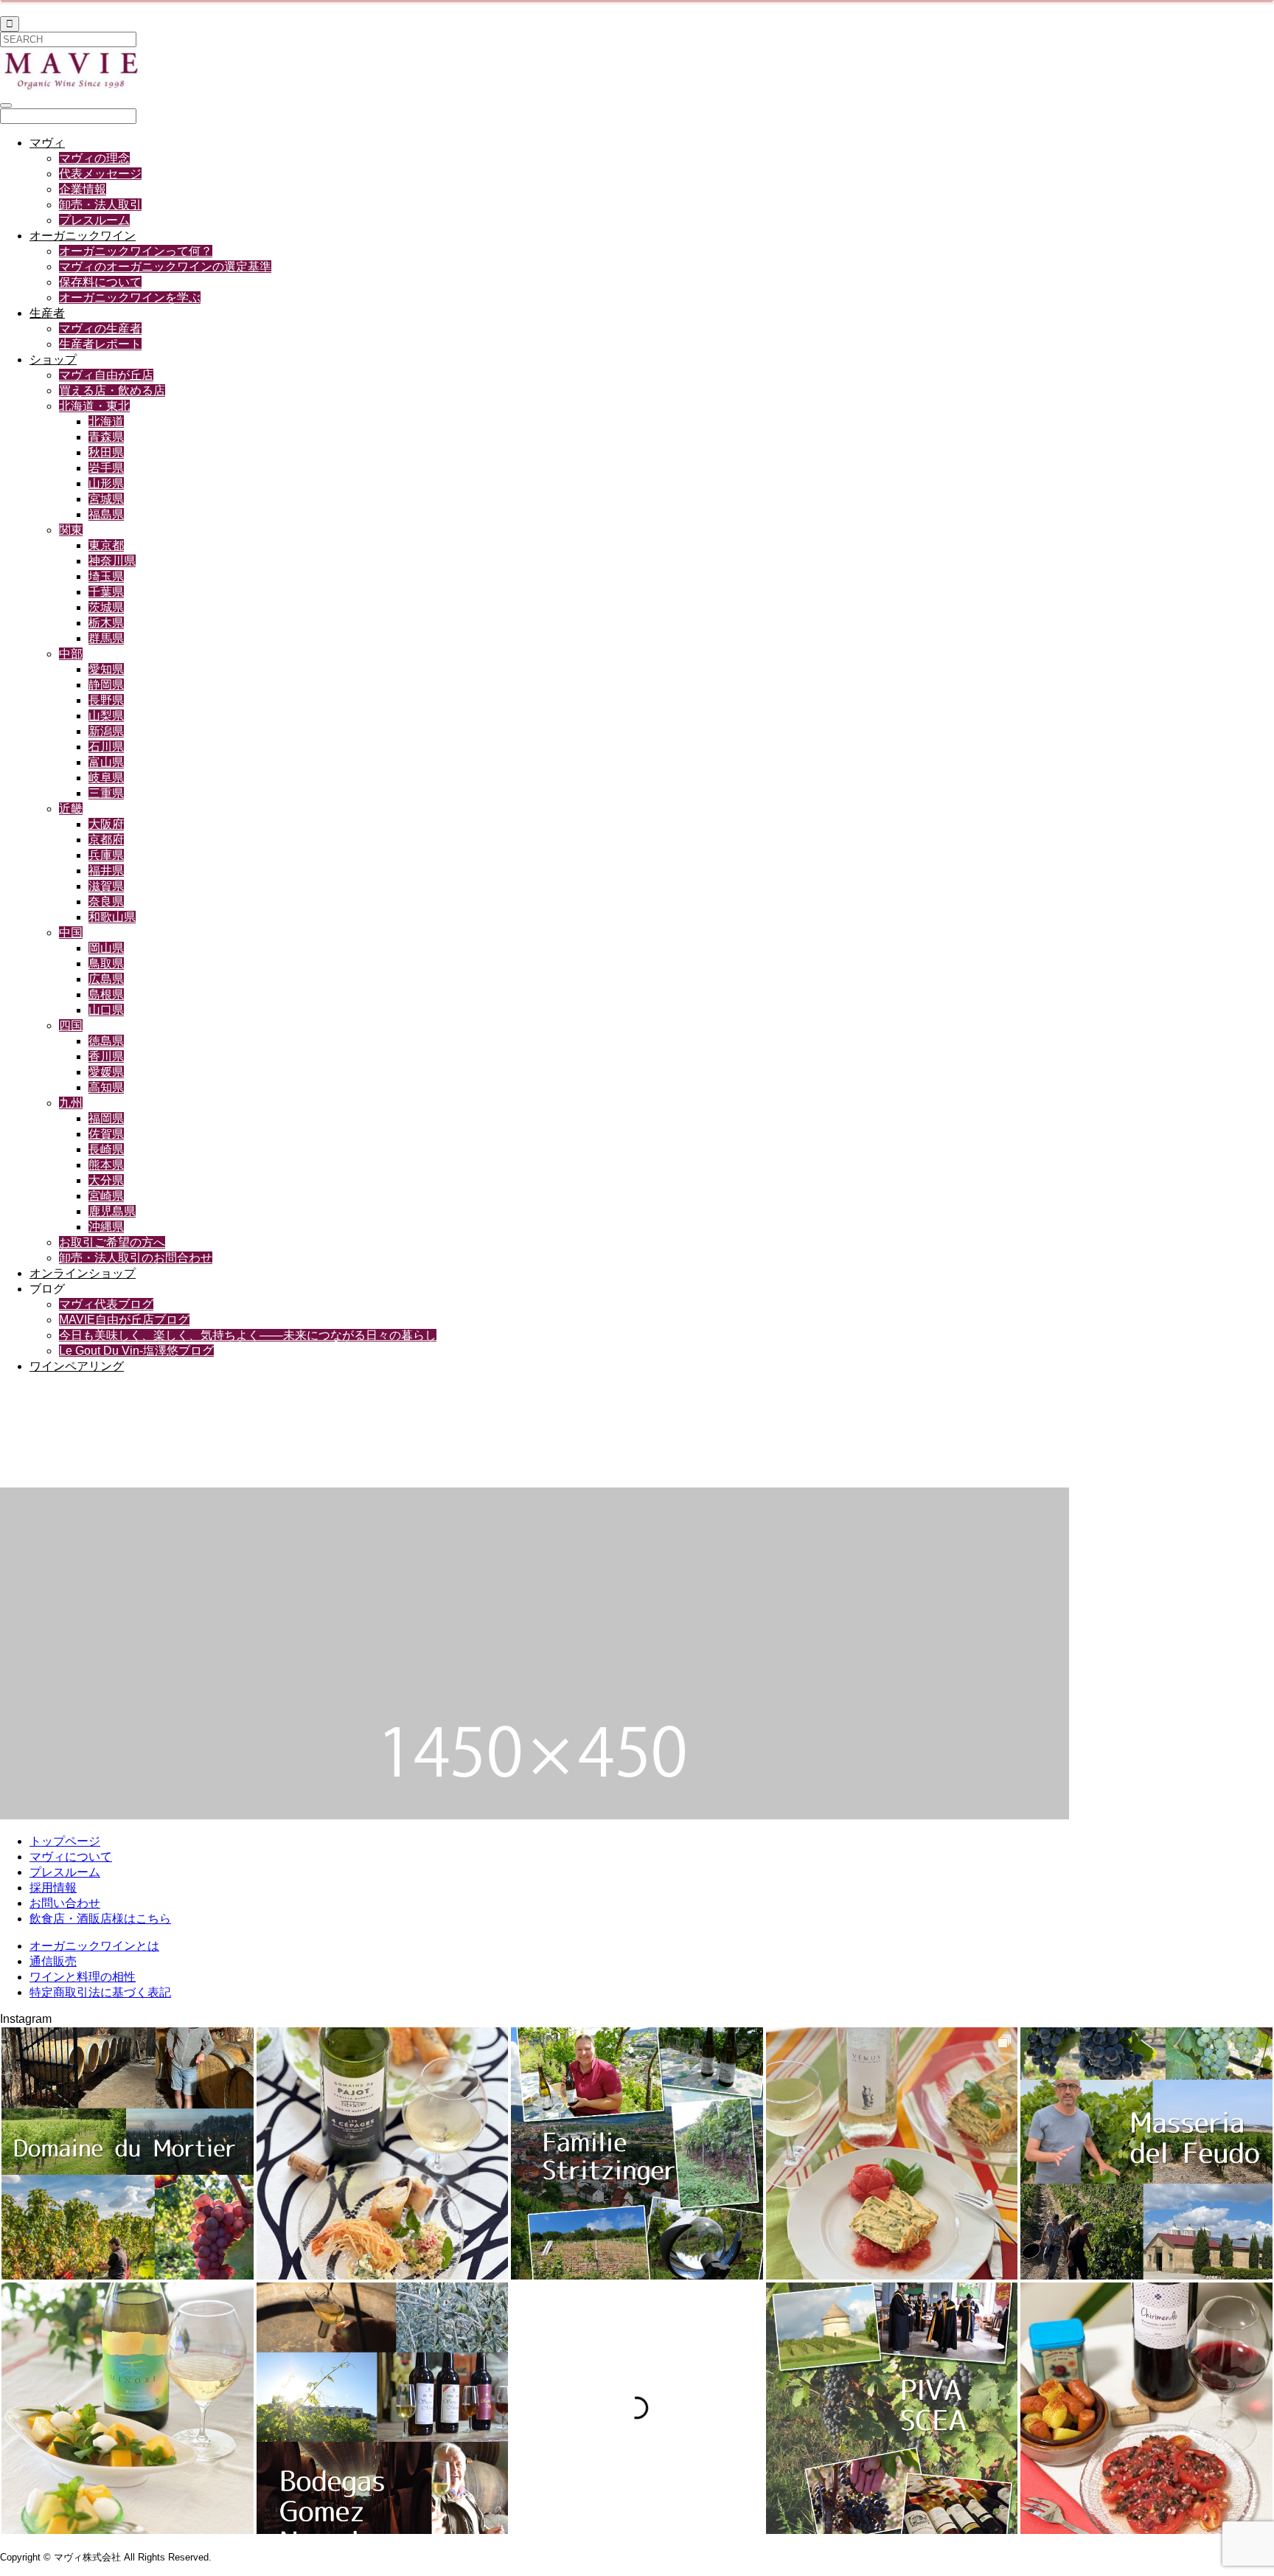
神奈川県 (112, 561)
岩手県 (106, 468)
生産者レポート (100, 344)
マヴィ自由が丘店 (106, 375)
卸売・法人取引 (100, 205)
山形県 (106, 483)
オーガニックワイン (83, 236)
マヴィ (47, 143)
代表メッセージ (100, 174)
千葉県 (106, 592)
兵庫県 (106, 855)
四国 (71, 1025)
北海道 (106, 421)
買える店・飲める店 (112, 390)
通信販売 (53, 1961)
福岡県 (106, 1118)
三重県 (106, 793)
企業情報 (83, 189)
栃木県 (106, 623)
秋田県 (106, 452)
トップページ (65, 1841)
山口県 (106, 1010)
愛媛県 (106, 1072)
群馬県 (106, 638)
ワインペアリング (77, 1366)
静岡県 (106, 685)
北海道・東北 (94, 406)
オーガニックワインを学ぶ (130, 298)
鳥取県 (106, 964)
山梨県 (106, 716)
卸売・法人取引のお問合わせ (136, 1258)
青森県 (106, 437)
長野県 (106, 700)
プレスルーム (94, 220)
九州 (71, 1103)
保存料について (100, 282)
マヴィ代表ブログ (106, 1304)
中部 (71, 654)
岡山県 (106, 948)
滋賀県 (106, 886)
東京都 (106, 545)
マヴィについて (71, 1857)
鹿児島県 (112, 1211)
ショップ (53, 360)
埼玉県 (106, 576)
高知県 (106, 1087)
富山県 (106, 762)
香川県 (106, 1056)
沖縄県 (106, 1227)
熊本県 (106, 1165)
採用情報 (53, 1888)
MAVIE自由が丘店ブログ (124, 1320)
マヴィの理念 (94, 158)
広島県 (106, 979)
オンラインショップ (83, 1273)
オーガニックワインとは (94, 1946)
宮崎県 (106, 1196)
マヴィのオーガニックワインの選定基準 (165, 267)
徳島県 (106, 1041)
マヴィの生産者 (100, 329)
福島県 (106, 514)
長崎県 (106, 1149)
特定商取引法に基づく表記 (100, 1992)
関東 (71, 530)
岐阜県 (106, 778)
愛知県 (106, 669)
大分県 (106, 1180)
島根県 (106, 994)
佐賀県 (106, 1134)
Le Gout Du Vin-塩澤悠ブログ (136, 1351)
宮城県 (106, 499)
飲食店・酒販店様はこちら (100, 1919)
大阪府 (106, 824)
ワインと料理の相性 (83, 1977)
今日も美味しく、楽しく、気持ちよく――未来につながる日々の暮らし (248, 1335)
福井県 (106, 871)
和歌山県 (112, 917)
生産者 (47, 313)
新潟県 (106, 731)
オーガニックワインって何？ (136, 251)
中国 (71, 933)
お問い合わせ (65, 1903)
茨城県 (106, 607)
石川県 (106, 747)
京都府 (106, 840)
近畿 (71, 809)
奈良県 (106, 902)
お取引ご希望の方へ (112, 1242)
